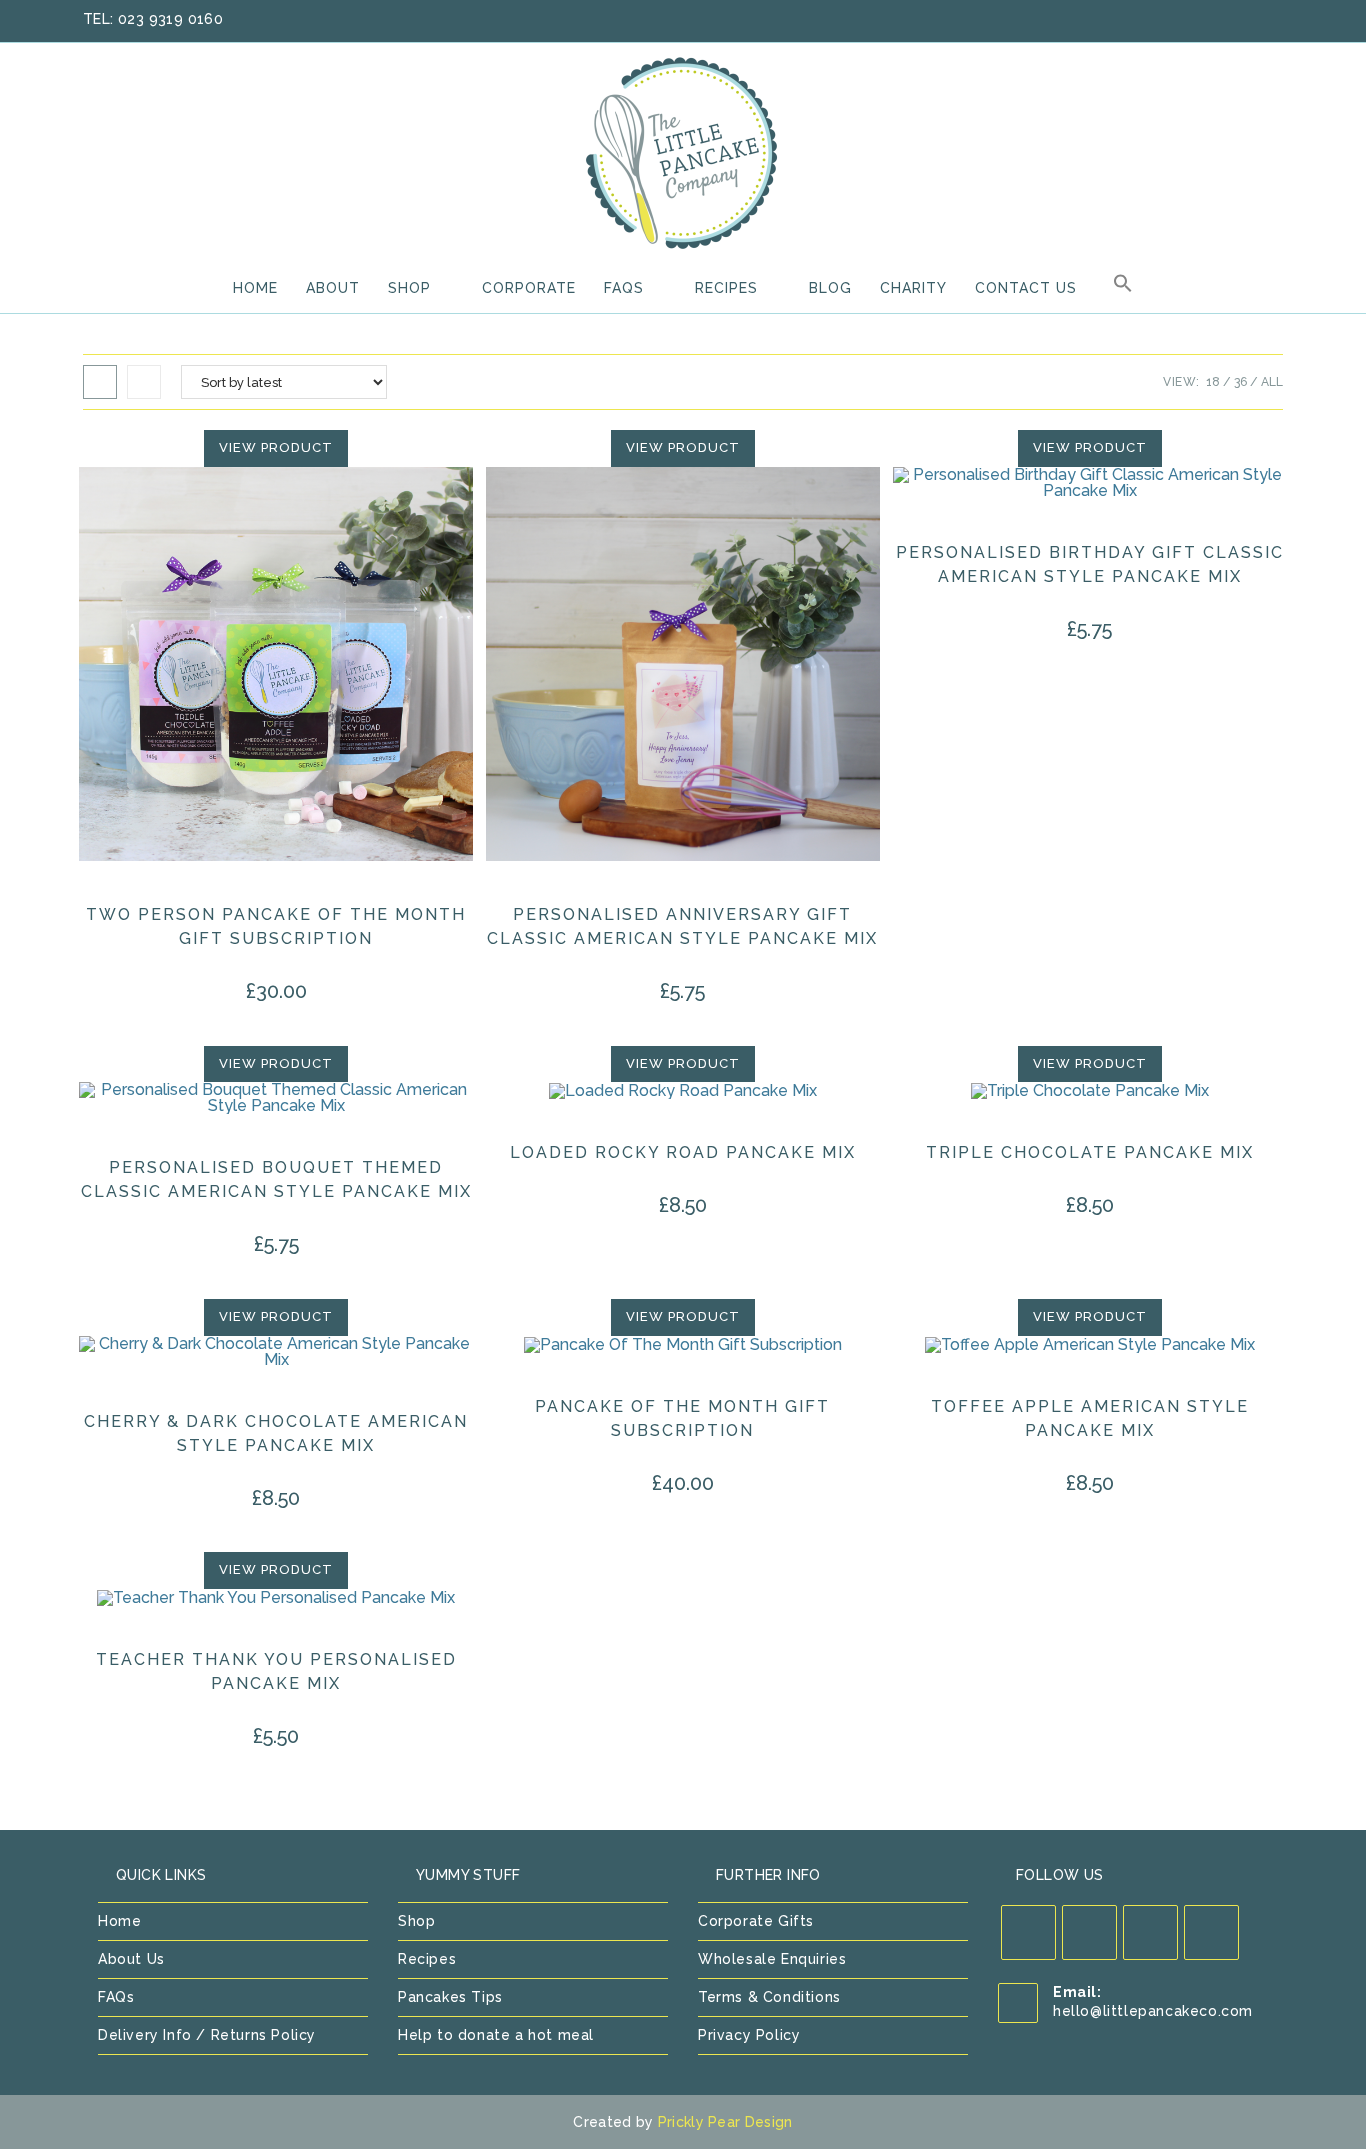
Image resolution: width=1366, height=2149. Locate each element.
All (1272, 382)
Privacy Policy (749, 2035)
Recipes (427, 1959)
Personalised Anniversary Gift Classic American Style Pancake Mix (682, 926)
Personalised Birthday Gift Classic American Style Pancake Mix (1090, 564)
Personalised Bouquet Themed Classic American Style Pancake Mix (276, 1179)
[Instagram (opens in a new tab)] (1250, 20)
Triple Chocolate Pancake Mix (1090, 1152)
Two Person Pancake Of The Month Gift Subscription (276, 926)
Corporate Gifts (756, 1921)
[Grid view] (100, 382)
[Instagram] (1211, 1932)
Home (119, 1921)
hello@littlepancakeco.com (1153, 2011)
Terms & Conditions (769, 1997)
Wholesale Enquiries (772, 1959)
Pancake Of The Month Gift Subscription (682, 1418)
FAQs (116, 1997)
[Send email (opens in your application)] (1273, 20)
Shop (416, 1921)
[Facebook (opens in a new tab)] (1198, 20)
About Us (131, 1959)
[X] (1028, 1932)
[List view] (144, 382)
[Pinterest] (1150, 1932)
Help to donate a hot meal (496, 2035)
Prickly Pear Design (725, 2122)
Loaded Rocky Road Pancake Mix (683, 1152)
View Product (276, 447)
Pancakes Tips (450, 1997)
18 (1213, 382)
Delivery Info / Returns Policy (207, 2035)
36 (1240, 382)
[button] (1123, 288)
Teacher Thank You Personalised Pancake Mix (276, 1671)
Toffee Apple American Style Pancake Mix (1090, 1418)
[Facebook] (1089, 1932)
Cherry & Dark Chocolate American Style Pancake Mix (276, 1433)
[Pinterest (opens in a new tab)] (1224, 20)
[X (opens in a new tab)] (1172, 20)
